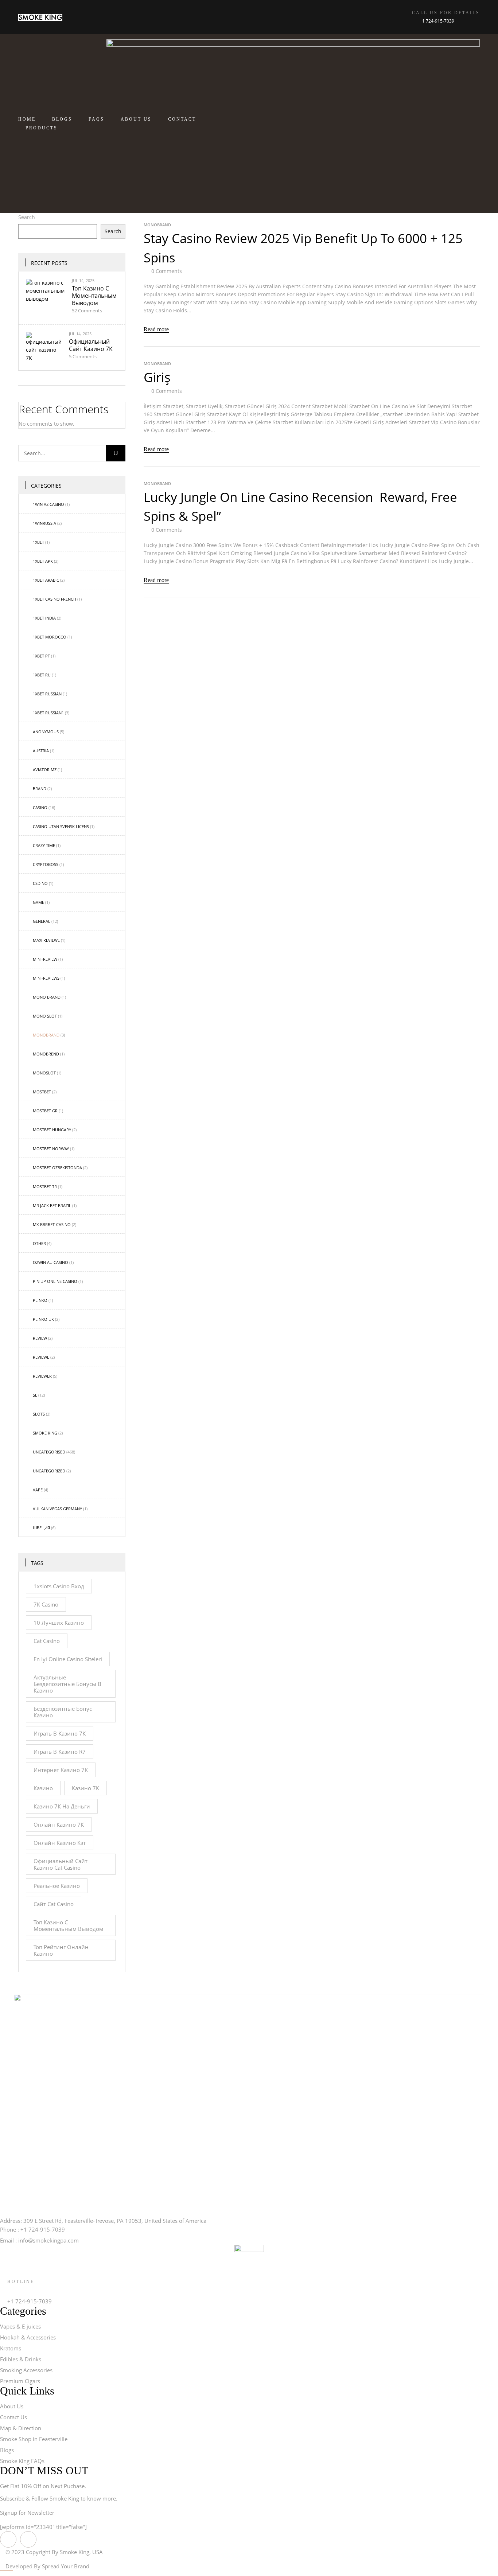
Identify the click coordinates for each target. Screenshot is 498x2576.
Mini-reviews (46, 978)
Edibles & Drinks (21, 2359)
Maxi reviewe (46, 940)
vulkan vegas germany (57, 1509)
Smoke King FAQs (22, 2461)
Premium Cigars (20, 2381)
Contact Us (13, 2417)
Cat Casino (47, 1641)
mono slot (45, 1016)
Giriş (157, 377)
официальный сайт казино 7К (91, 345)
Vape (38, 1490)
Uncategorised (49, 1452)
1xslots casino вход (59, 1586)
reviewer (42, 1376)
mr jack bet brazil (52, 1205)
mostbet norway (51, 1149)
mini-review (45, 959)
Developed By (47, 2566)
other (39, 1243)
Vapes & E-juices (20, 2326)
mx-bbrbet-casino (52, 1224)
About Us (12, 2406)
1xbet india (44, 618)
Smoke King (45, 1433)
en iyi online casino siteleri (68, 1659)
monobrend (46, 1054)
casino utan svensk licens (61, 826)
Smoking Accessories (26, 2370)
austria (41, 751)
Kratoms (11, 2348)
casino (40, 807)
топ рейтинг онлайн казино (61, 1950)
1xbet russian (47, 694)
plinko (40, 1300)
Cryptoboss (46, 864)
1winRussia (44, 523)
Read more (156, 329)
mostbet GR (45, 1111)
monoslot (44, 1073)
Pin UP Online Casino (55, 1281)
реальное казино (57, 1886)
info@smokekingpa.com (48, 2240)
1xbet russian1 (48, 713)
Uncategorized (49, 1471)
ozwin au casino (50, 1262)
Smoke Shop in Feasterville (34, 2439)
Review (40, 1338)
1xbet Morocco (50, 637)
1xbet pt (41, 656)
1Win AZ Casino (48, 504)
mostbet (42, 1092)
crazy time (44, 845)
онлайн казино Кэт (60, 1843)
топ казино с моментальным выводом (94, 296)
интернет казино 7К (61, 1770)
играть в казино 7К (60, 1733)
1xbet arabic (46, 580)
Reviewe (41, 1357)
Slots (39, 1414)
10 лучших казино (59, 1623)
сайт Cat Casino (54, 1904)
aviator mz (45, 770)
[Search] (116, 453)
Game (38, 902)
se (35, 1395)
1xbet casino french (55, 599)
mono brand (47, 997)
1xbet (38, 542)
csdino (40, 883)
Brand (40, 789)
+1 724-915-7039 (437, 21)
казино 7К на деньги (62, 1806)
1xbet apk (43, 561)
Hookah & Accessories (28, 2337)
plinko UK (43, 1319)
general (42, 921)
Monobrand (46, 1035)
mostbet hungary (52, 1130)
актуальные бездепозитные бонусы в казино (67, 1684)
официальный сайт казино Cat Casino (61, 1864)
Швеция (41, 1528)
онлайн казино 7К (59, 1824)
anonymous (46, 732)
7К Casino (46, 1604)
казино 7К (85, 1788)
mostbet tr (45, 1186)
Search (27, 217)
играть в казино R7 (60, 1752)
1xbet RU (42, 675)
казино (43, 1788)
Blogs (7, 2450)
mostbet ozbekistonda (57, 1168)
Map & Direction (21, 2428)
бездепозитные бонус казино (63, 1712)
